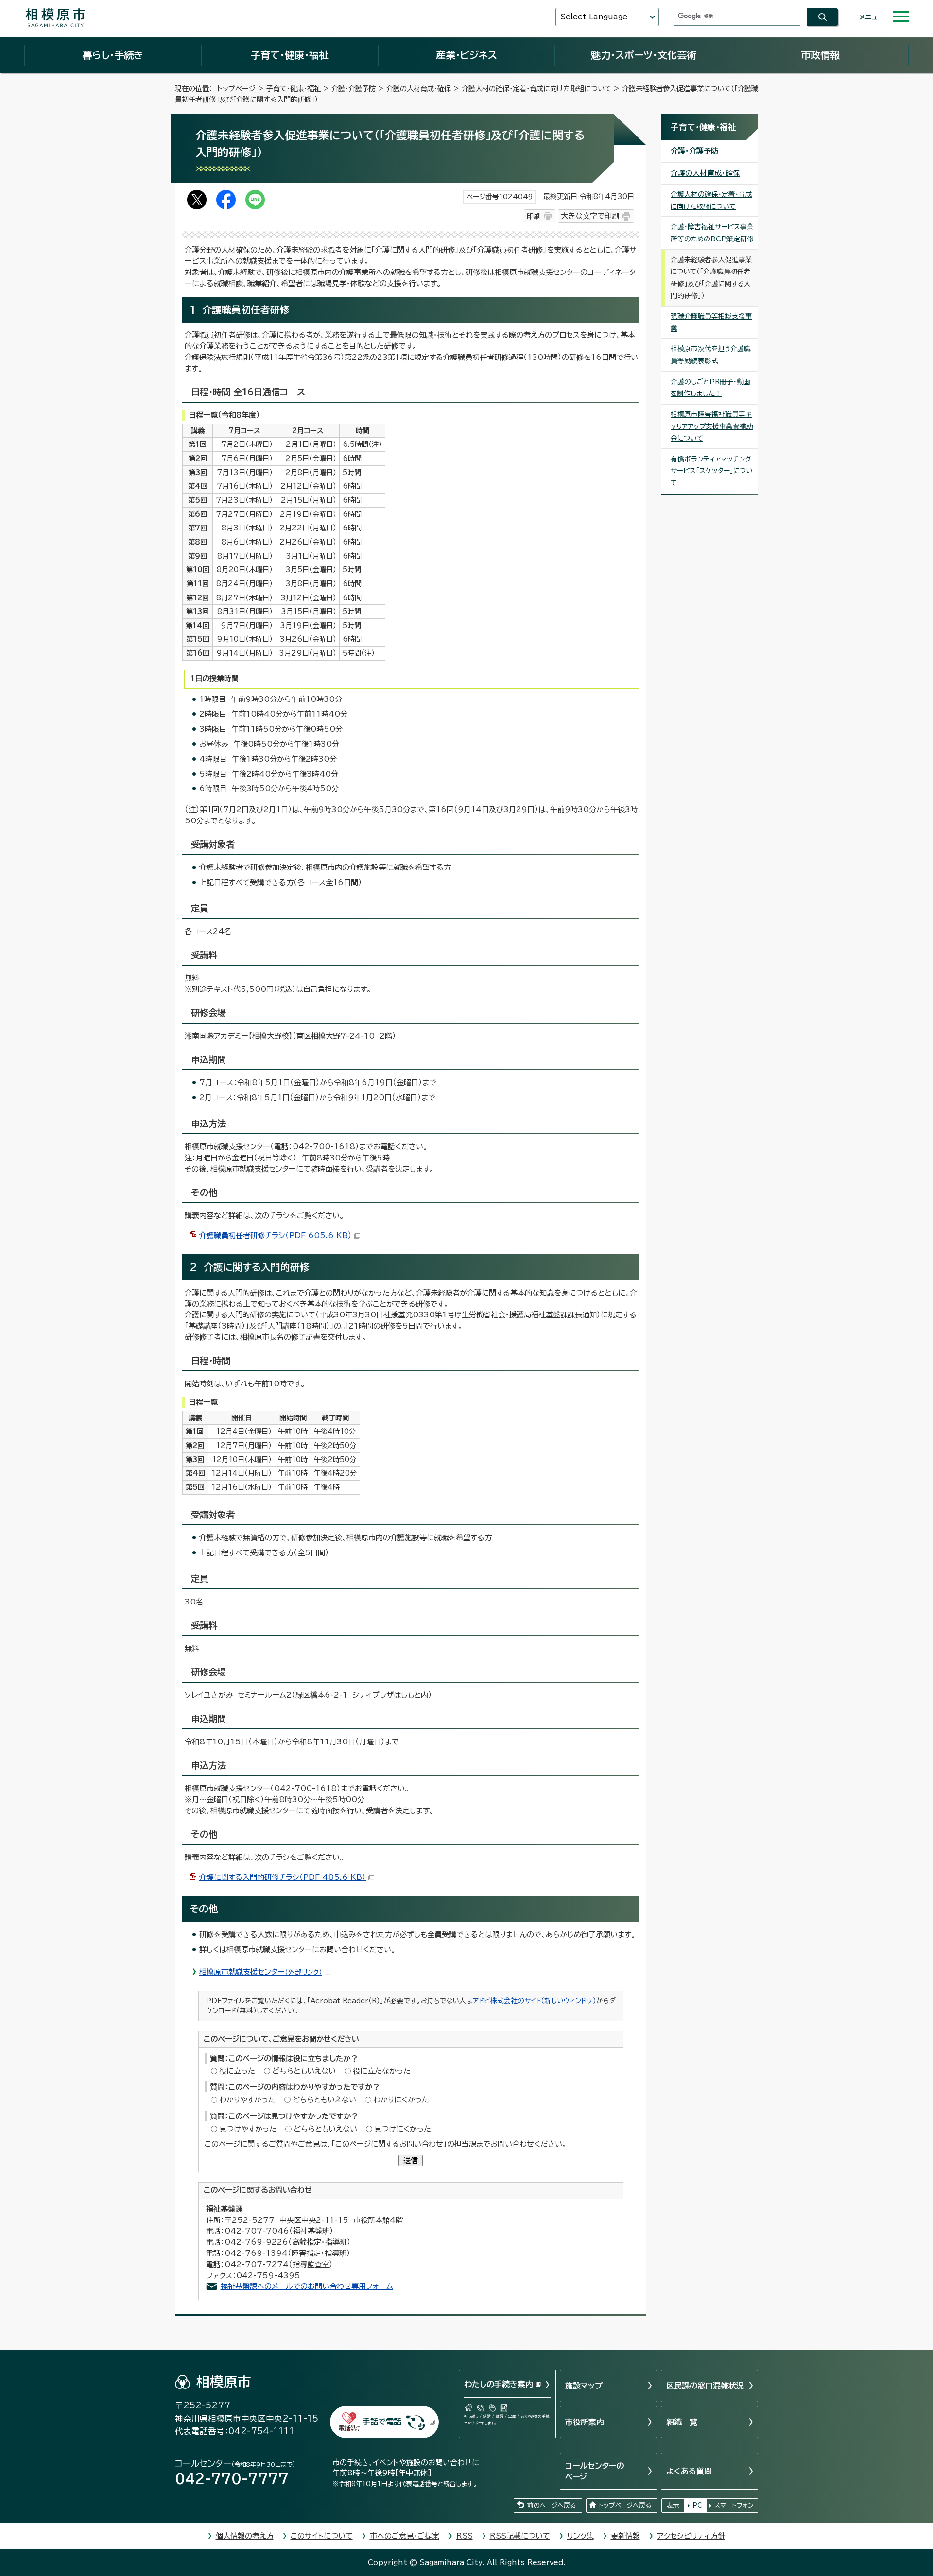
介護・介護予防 (354, 89)
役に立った (237, 2071)
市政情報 (820, 55)
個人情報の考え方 (245, 2536)
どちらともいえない (304, 2071)
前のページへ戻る (552, 2505)
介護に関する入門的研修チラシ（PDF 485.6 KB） (283, 1877)
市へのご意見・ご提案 (405, 2536)
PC (697, 2505)
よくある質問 (689, 2471)
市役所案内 (585, 2422)
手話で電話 (382, 2422)
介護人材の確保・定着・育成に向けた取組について (536, 89)
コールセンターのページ (595, 2471)
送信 (411, 2160)
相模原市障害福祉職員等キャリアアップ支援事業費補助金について (712, 426)
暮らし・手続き (113, 55)
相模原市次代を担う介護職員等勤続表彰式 (711, 355)
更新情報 (625, 2536)
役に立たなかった (382, 2071)
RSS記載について (520, 2536)
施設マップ (584, 2386)
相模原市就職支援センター (261, 1972)
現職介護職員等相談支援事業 (711, 322)
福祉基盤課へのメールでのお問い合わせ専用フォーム (307, 2286)
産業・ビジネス (466, 55)
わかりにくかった (401, 2100)
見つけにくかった (403, 2129)
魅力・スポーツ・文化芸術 (644, 55)
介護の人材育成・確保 (419, 89)
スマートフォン (734, 2505)
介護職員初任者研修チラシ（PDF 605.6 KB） (276, 1236)
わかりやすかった (247, 2100)
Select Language (594, 17)
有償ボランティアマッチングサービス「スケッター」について (712, 471)
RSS (465, 2536)
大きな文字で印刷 (590, 216)
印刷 (534, 216)
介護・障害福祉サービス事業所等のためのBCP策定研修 (712, 233)
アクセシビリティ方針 (691, 2536)
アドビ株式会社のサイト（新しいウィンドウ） (535, 2001)
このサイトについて (322, 2536)
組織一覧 (682, 2422)
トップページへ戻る (625, 2505)
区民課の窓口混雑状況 (705, 2386)
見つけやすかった (248, 2129)
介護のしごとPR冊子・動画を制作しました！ (710, 388)
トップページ (236, 89)
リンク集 (580, 2536)
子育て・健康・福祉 (290, 55)
